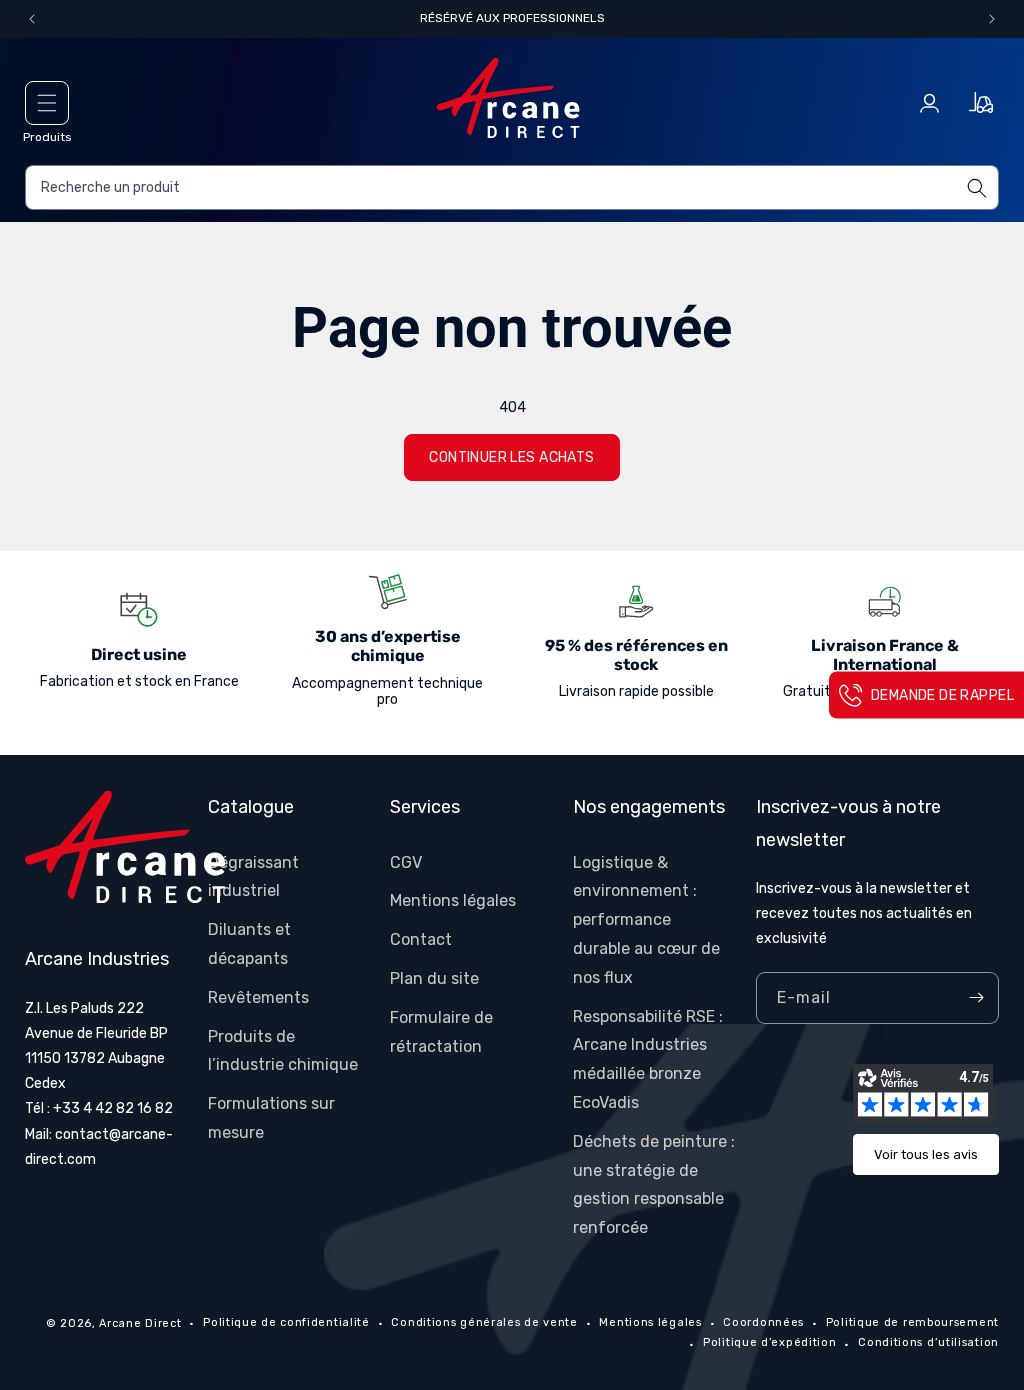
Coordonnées (763, 1322)
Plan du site (434, 978)
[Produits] (67, 103)
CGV (406, 862)
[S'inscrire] (976, 998)
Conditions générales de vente (484, 1322)
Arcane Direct (140, 1323)
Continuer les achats (511, 457)
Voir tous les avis (926, 1154)
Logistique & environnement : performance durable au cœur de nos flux (646, 920)
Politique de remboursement (912, 1322)
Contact (421, 939)
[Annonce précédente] (32, 19)
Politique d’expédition (769, 1342)
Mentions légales (453, 900)
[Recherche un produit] (976, 187)
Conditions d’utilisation (928, 1342)
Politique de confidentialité (286, 1322)
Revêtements (258, 997)
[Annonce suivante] (992, 19)
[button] (47, 103)
